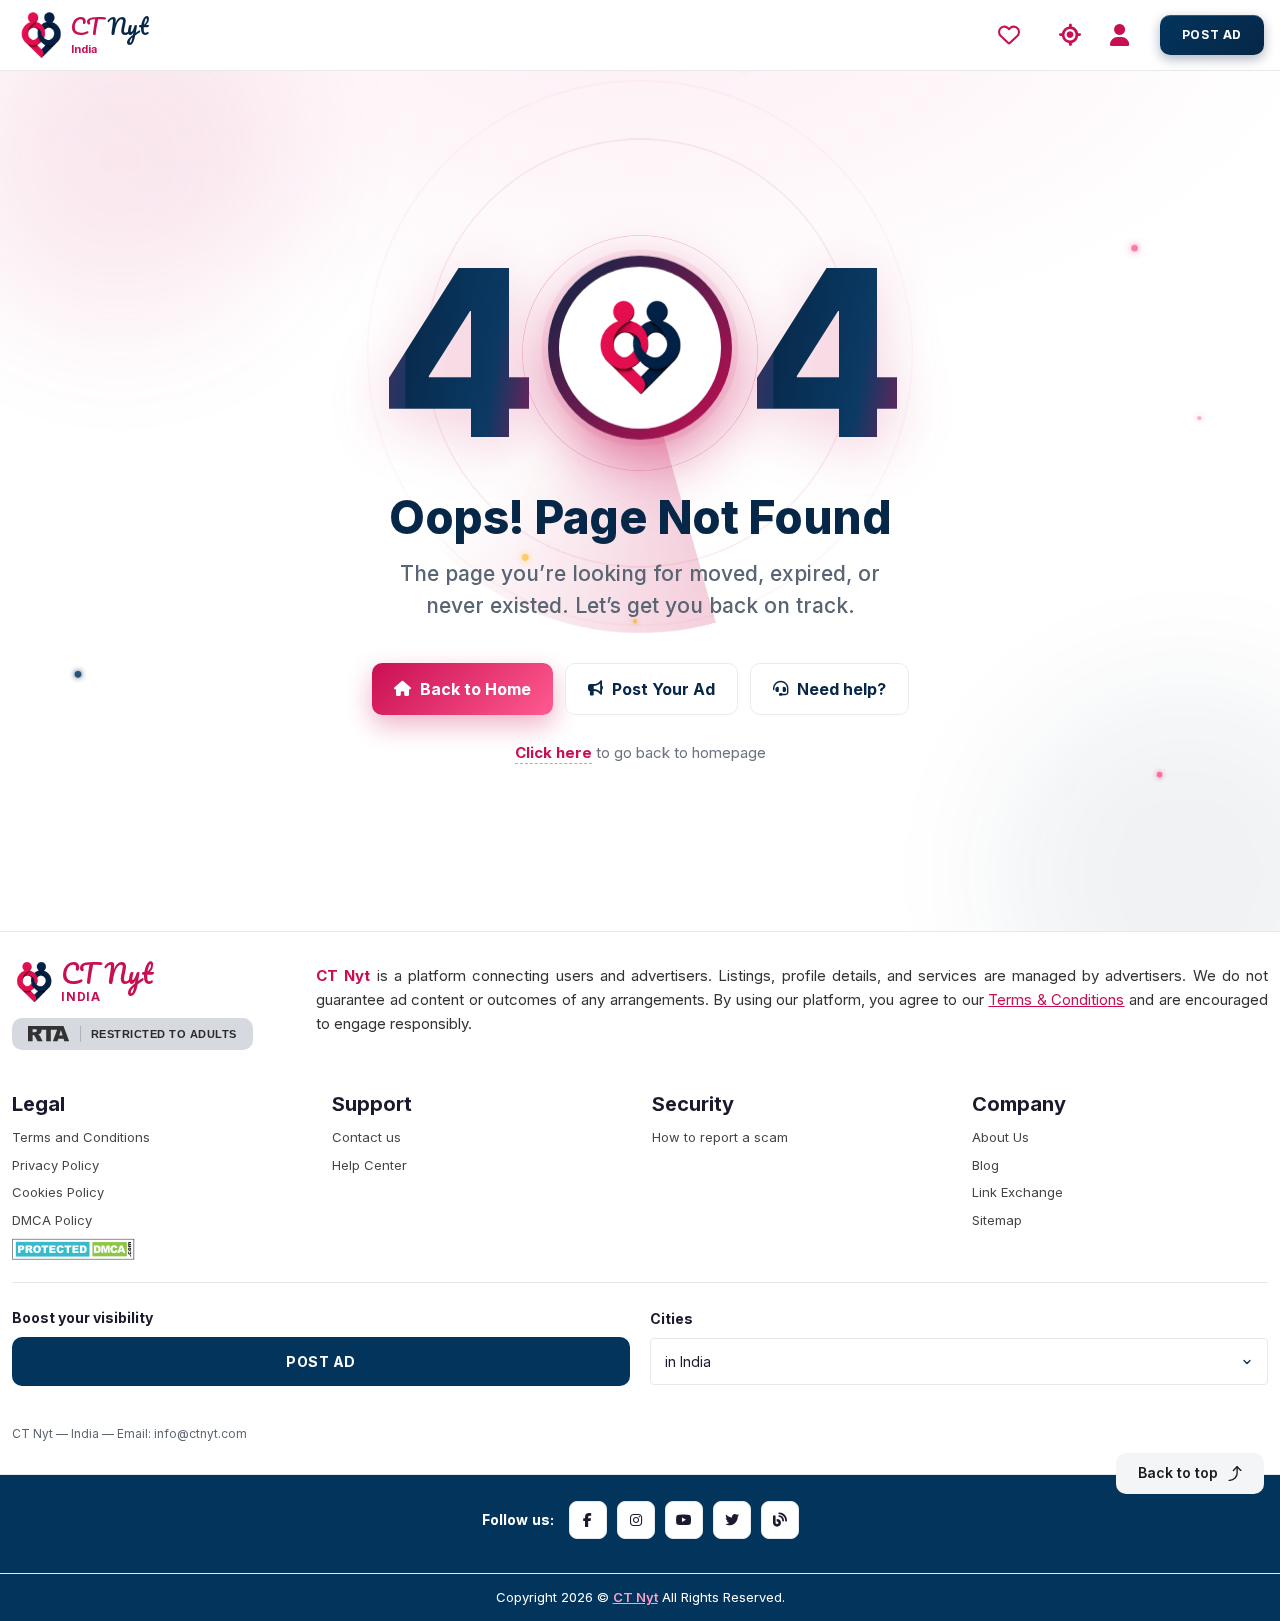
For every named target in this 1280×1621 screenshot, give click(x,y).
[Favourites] (1014, 35)
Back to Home (475, 689)
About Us (1000, 1137)
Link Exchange (1017, 1192)
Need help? (841, 689)
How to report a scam (720, 1137)
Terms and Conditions (81, 1137)
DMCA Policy (52, 1220)
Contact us (366, 1137)
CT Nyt (635, 1597)
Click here (553, 752)
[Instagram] (636, 1520)
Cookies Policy (58, 1192)
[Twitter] (732, 1520)
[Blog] (780, 1520)
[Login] (1126, 35)
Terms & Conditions (1056, 999)
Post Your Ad (663, 689)
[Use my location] (1070, 35)
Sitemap (997, 1220)
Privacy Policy (55, 1165)
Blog (985, 1165)
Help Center (369, 1165)
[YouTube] (684, 1520)
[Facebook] (588, 1520)
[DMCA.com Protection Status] (160, 1249)
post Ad (1212, 34)
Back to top (1178, 1472)
